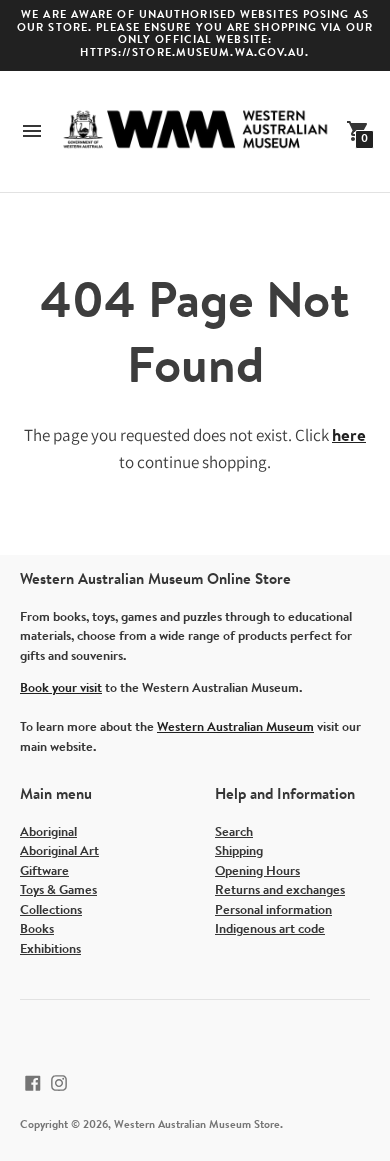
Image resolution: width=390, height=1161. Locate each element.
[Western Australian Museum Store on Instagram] (59, 1082)
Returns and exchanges (280, 890)
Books (37, 929)
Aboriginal (48, 832)
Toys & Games (58, 890)
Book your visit (61, 688)
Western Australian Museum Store (197, 1125)
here (349, 436)
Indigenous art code (270, 929)
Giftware (44, 871)
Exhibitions (50, 949)
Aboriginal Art (59, 851)
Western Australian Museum (235, 727)
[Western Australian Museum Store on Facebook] (33, 1082)
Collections (51, 910)
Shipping (239, 851)
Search (234, 832)
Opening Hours (257, 871)
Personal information (273, 910)
